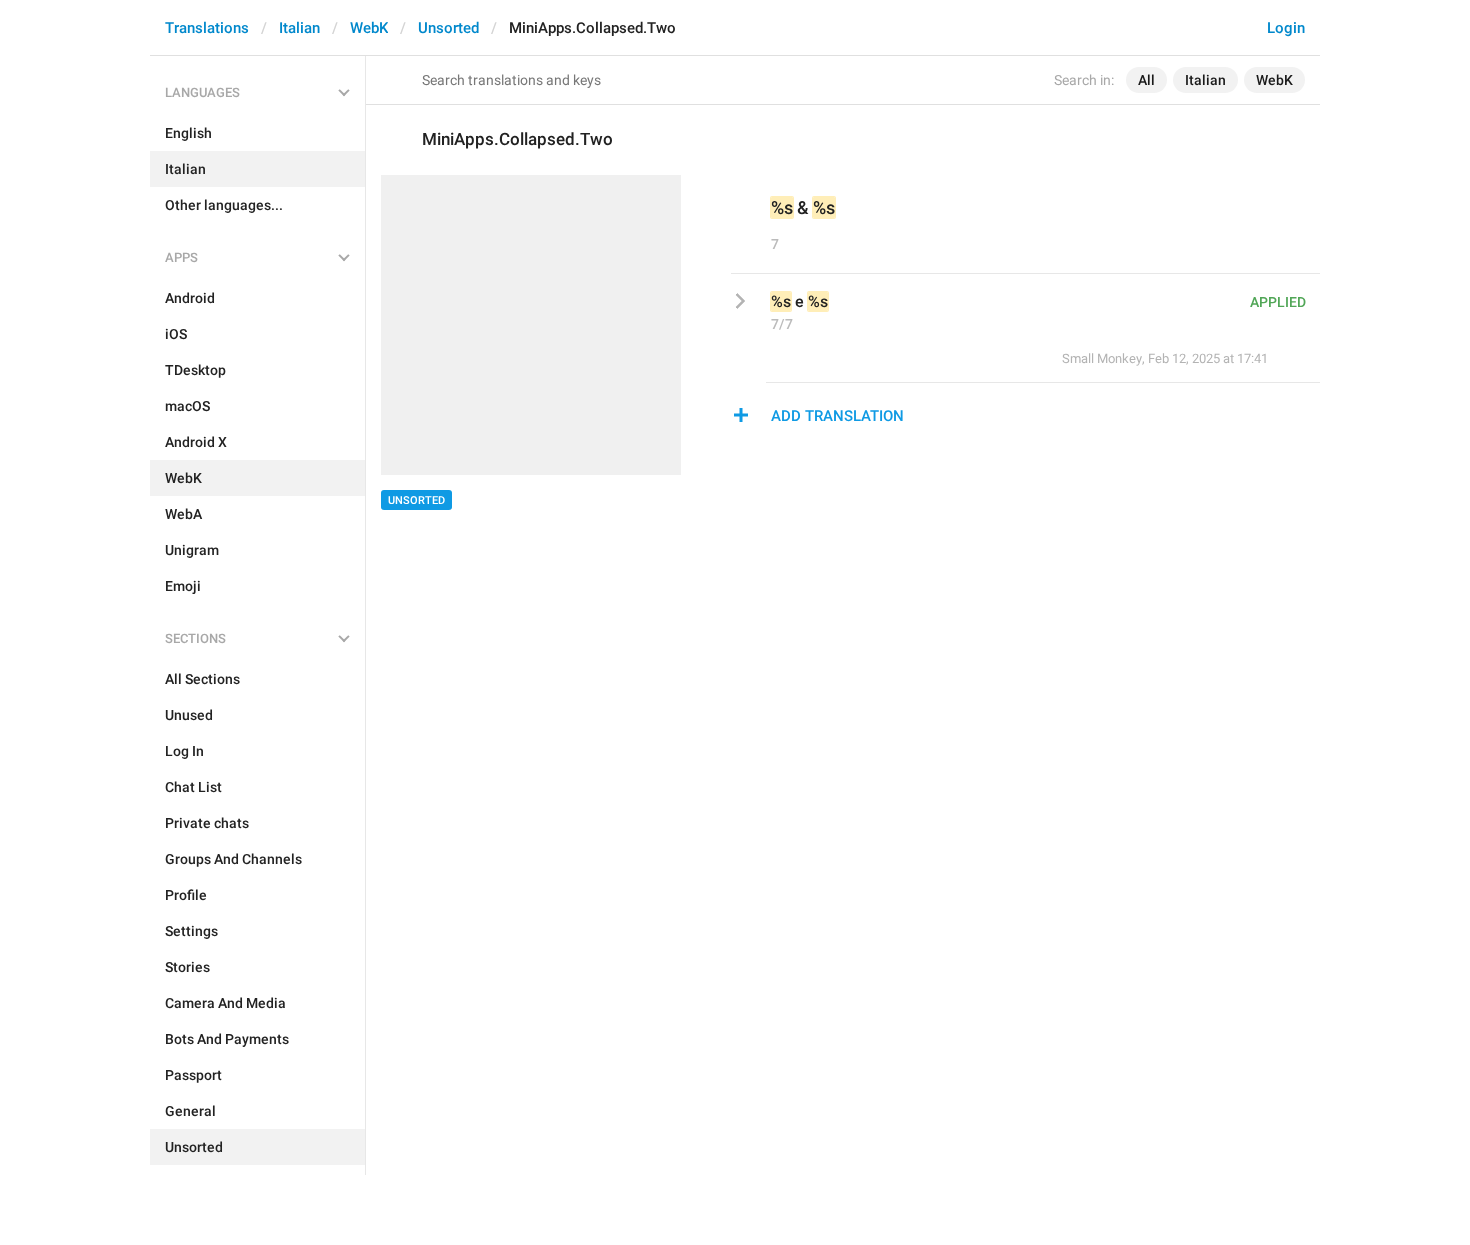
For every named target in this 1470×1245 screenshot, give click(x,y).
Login (1286, 28)
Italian (299, 28)
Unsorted (448, 28)
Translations (207, 28)
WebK (369, 28)
